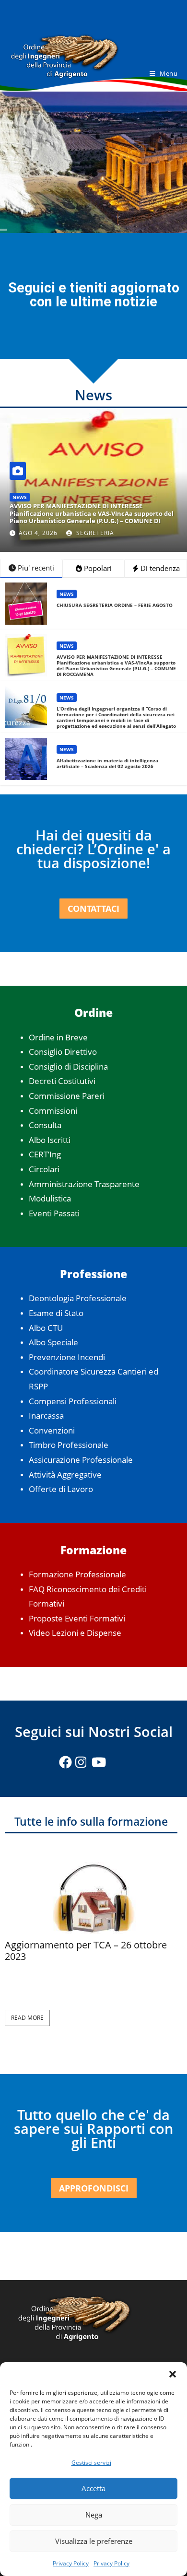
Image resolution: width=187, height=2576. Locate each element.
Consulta (45, 1125)
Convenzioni (52, 1430)
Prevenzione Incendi (67, 1357)
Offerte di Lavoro (61, 1489)
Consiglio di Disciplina (68, 1067)
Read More (27, 2018)
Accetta (93, 2488)
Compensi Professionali (73, 1401)
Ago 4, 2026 (38, 533)
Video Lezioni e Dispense (75, 1633)
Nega (94, 2515)
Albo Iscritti (50, 1140)
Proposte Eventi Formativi (77, 1618)
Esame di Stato (56, 1313)
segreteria (94, 533)
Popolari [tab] (97, 568)
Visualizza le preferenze (94, 2541)
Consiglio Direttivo (63, 1052)
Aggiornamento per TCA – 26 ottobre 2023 (86, 1951)
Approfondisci (94, 2188)
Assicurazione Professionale (81, 1460)
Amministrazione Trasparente (84, 1184)
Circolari (44, 1169)
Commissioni (53, 1111)
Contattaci (93, 909)
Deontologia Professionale (78, 1298)
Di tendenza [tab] (159, 568)
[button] (173, 2374)
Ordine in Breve (58, 1037)
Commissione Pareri (67, 1096)
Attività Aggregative (65, 1474)
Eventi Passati (54, 1213)
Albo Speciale (53, 1342)
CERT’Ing (45, 1154)
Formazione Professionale (77, 1574)
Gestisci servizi (91, 2463)
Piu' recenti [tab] (35, 568)
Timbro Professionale (69, 1445)
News (20, 497)
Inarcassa (46, 1416)
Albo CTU (46, 1328)
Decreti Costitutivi (62, 1081)
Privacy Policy (71, 2563)
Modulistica (50, 1198)
